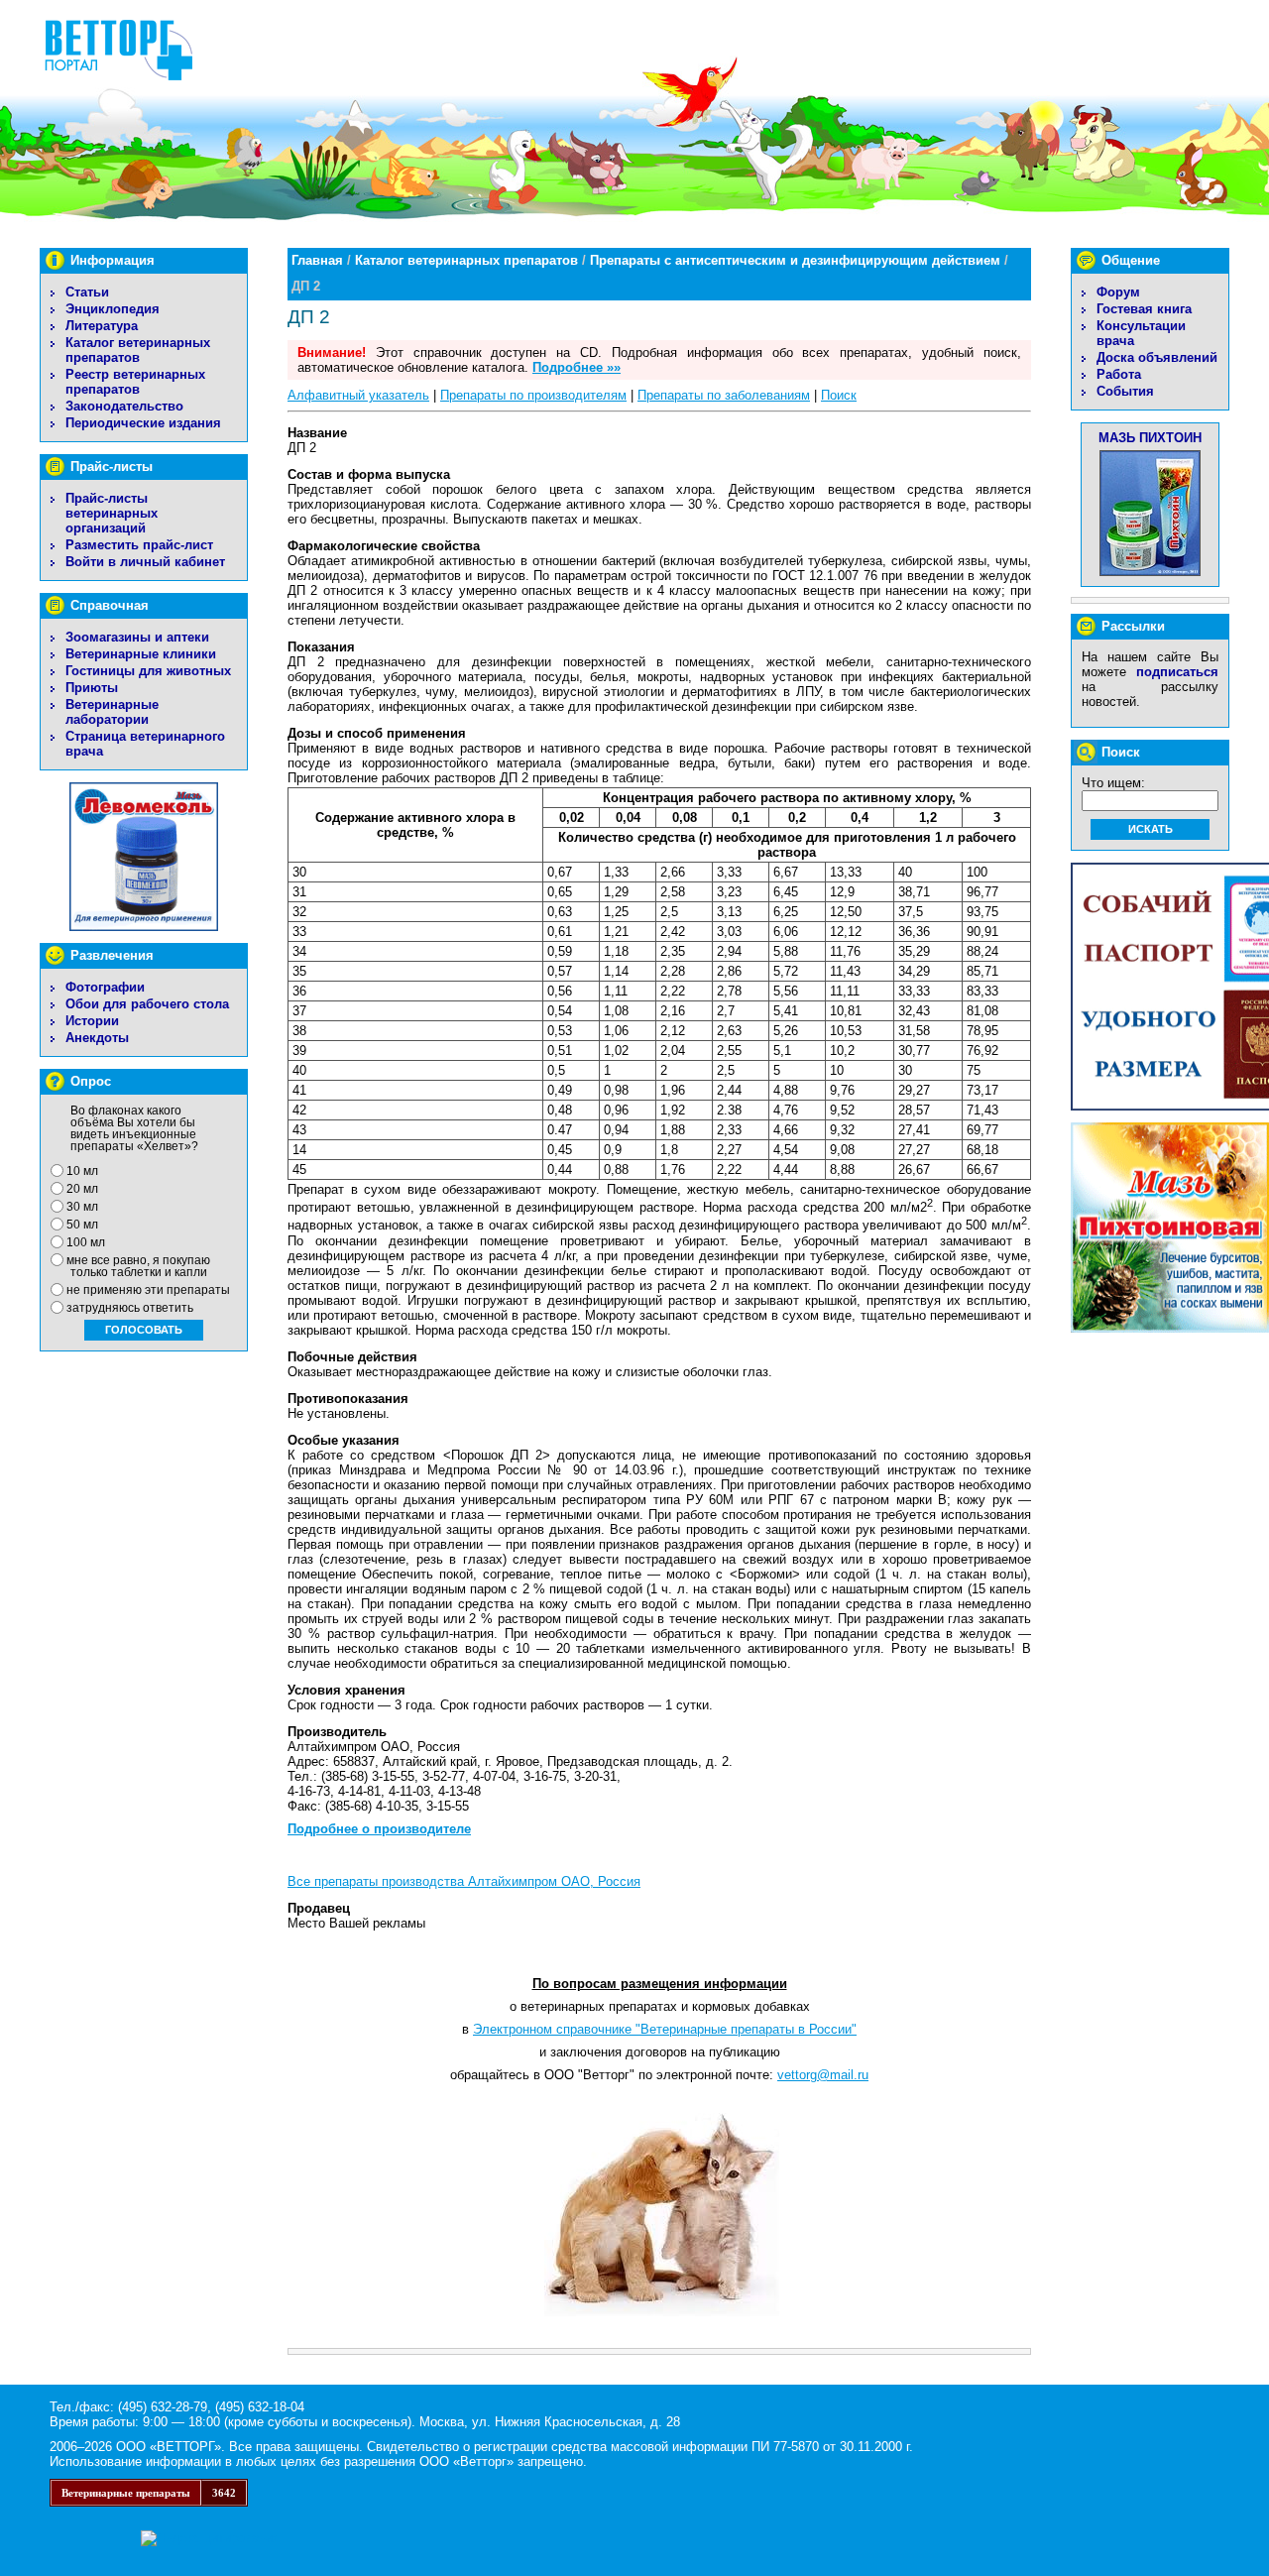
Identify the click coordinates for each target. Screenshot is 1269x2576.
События (1125, 391)
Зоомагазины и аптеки (137, 637)
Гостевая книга (1144, 309)
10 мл (82, 1171)
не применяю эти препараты (148, 1290)
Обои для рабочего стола (147, 1004)
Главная (317, 260)
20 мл (82, 1189)
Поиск (839, 395)
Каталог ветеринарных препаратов (138, 350)
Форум (1118, 292)
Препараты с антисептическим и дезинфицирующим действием (795, 260)
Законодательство (124, 406)
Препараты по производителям (533, 395)
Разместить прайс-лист (139, 545)
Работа (1119, 374)
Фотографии (105, 987)
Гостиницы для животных (148, 671)
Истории (92, 1021)
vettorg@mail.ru (823, 2075)
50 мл (82, 1225)
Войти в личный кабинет (145, 562)
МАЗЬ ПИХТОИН (1150, 438)
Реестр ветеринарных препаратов (135, 382)
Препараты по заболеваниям (724, 395)
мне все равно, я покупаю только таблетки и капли (138, 1266)
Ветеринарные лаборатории (112, 712)
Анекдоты (97, 1038)
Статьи (87, 292)
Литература (102, 326)
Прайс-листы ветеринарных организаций (112, 513)
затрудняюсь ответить (130, 1308)
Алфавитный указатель (358, 395)
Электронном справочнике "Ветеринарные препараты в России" (665, 2029)
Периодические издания (143, 423)
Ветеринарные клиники (141, 654)
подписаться (1177, 672)
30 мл (82, 1207)
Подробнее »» (577, 367)
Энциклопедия (113, 309)
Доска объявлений (1157, 357)
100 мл (86, 1242)
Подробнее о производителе (379, 1829)
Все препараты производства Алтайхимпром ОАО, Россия (464, 1881)
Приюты (92, 688)
